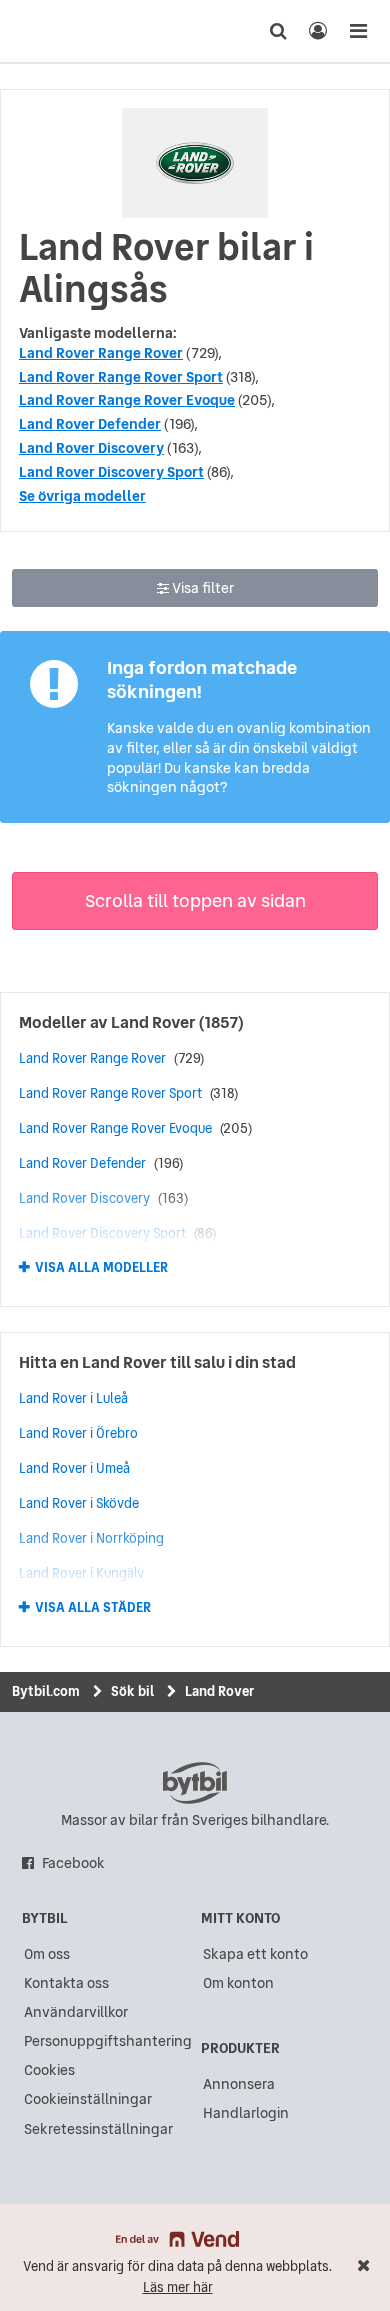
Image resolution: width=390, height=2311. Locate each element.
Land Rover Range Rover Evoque (127, 400)
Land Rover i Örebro (78, 1433)
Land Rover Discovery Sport (111, 472)
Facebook (73, 1863)
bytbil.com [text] (195, 1783)
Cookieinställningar (88, 2099)
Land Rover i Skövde (79, 1503)
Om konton (238, 1983)
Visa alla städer (93, 1608)
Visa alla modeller (101, 1268)
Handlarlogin (246, 2113)
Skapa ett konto (255, 1954)
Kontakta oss (66, 1983)
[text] (53, 31)
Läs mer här (178, 2287)
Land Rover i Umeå (74, 1468)
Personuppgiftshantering (108, 2041)
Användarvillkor (76, 2012)
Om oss (47, 1954)
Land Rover (153, 1022)
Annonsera (239, 2084)
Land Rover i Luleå (73, 1398)
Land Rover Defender (90, 424)
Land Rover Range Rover (101, 353)
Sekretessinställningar (98, 2129)
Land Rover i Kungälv (81, 1573)
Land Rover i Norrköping (91, 1538)
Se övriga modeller (82, 496)
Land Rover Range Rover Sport (121, 377)
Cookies (49, 2070)
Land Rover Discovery (91, 448)
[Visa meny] (358, 31)
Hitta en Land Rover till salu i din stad (157, 1362)
